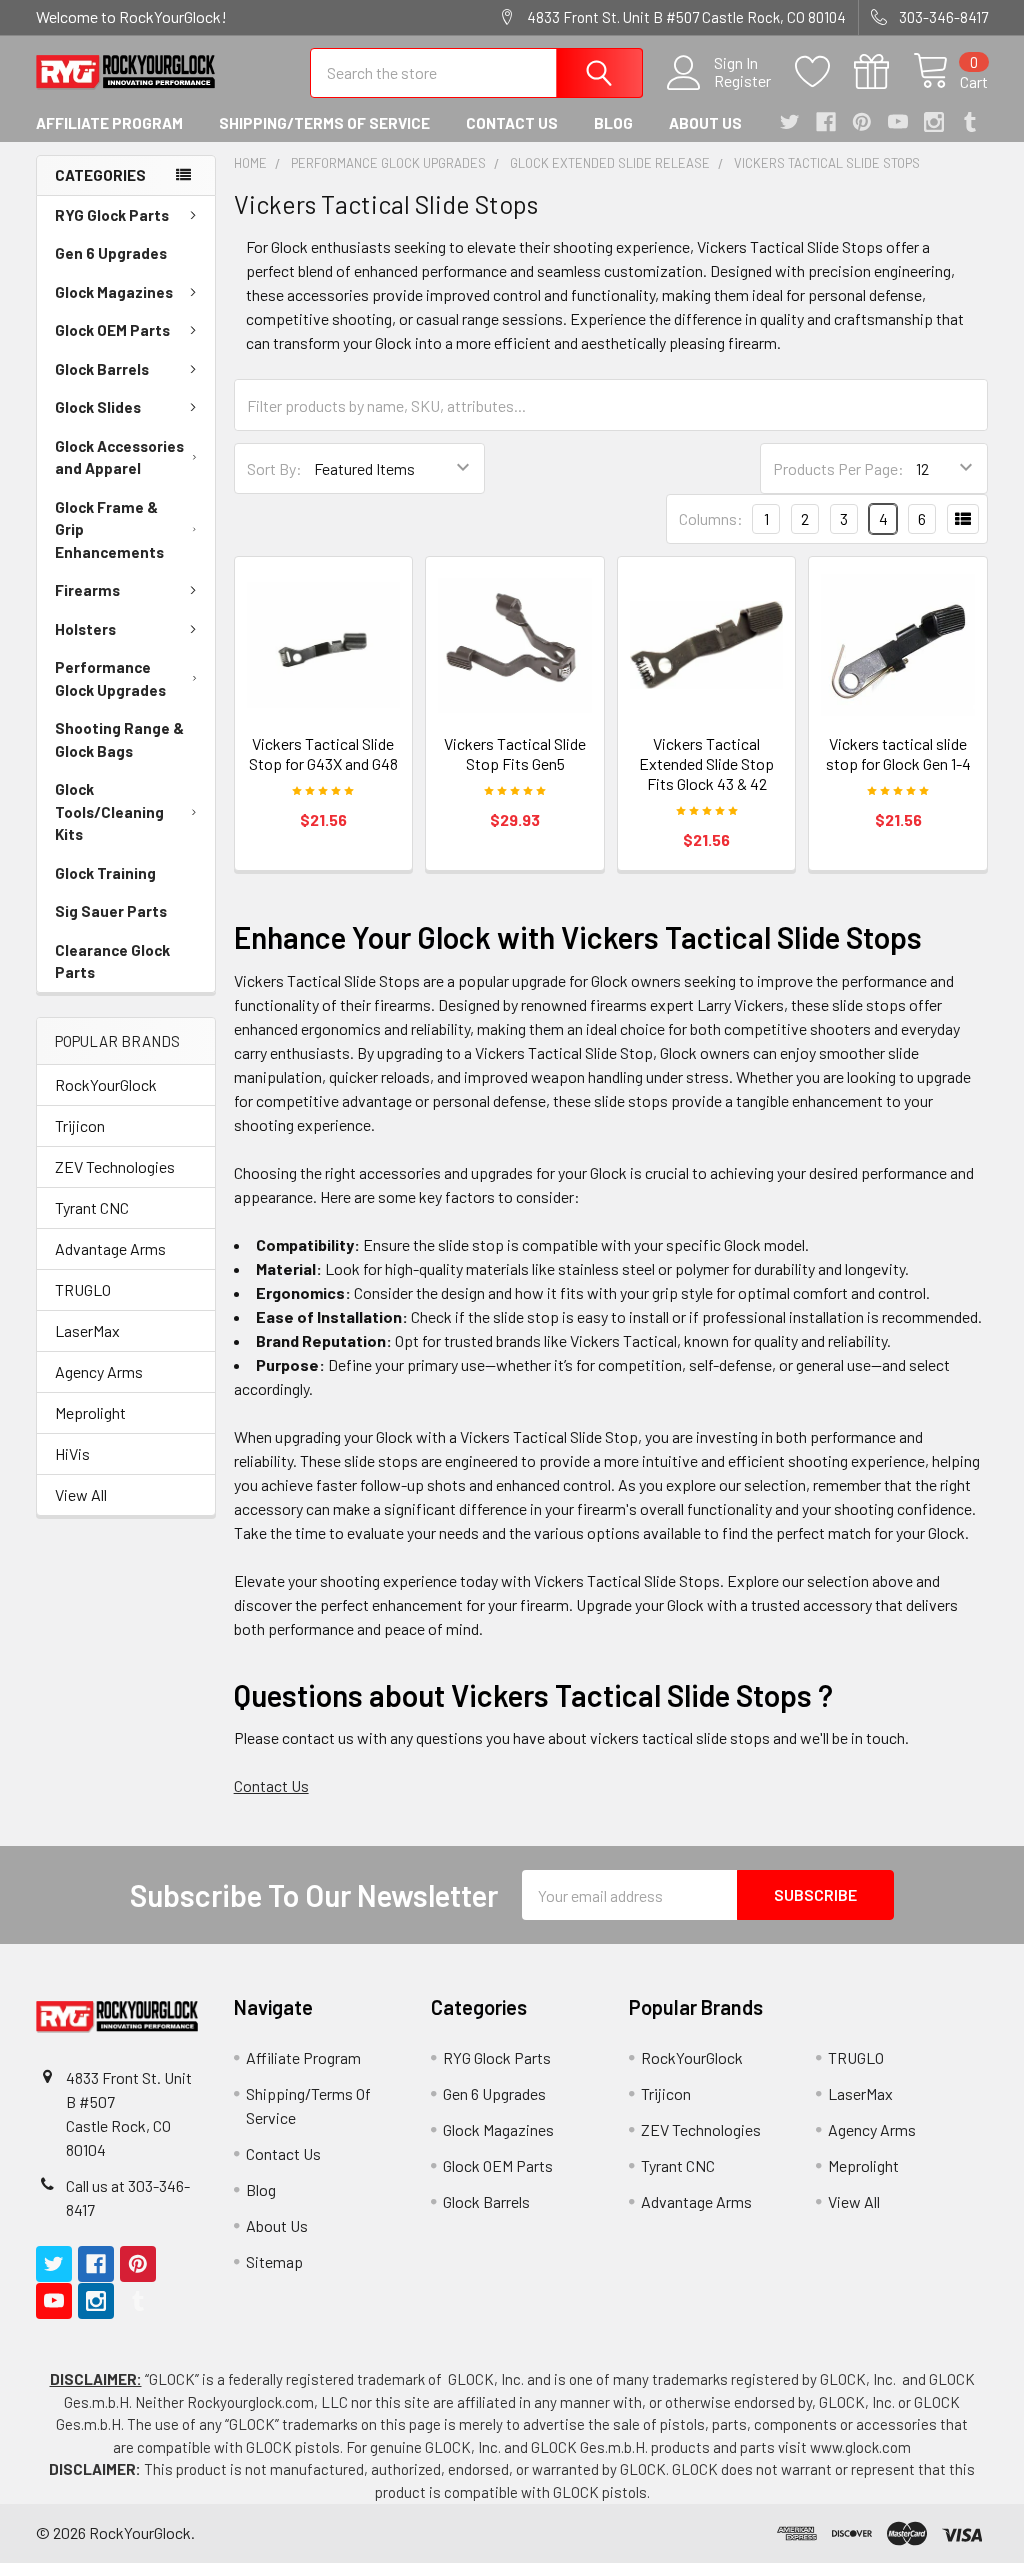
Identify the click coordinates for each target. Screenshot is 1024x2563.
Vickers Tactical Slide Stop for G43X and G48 (323, 753)
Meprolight (90, 1412)
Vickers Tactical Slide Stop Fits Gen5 (515, 753)
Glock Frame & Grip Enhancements (109, 529)
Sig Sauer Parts (111, 911)
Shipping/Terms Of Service (324, 123)
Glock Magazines (114, 292)
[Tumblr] (970, 122)
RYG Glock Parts (112, 215)
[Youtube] (898, 122)
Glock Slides (98, 407)
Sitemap (274, 2261)
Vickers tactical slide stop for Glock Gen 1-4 (898, 753)
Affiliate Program (109, 123)
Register (742, 81)
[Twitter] (790, 122)
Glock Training (105, 873)
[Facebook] (826, 122)
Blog (613, 123)
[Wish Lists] (824, 72)
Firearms (87, 590)
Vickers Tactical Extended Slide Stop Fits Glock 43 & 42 (706, 763)
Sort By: (274, 468)
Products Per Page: (838, 468)
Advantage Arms (110, 1248)
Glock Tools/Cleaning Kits (109, 811)
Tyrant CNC (92, 1207)
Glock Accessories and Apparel (119, 457)
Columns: (711, 518)
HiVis (72, 1453)
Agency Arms (99, 1371)
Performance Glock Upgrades (110, 678)
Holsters (85, 629)
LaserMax (87, 1330)
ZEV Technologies (115, 1166)
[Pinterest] (862, 122)
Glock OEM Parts (112, 330)
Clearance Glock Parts (112, 961)
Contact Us (512, 123)
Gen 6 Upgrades (111, 253)
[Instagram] (934, 122)
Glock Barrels (102, 369)
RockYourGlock (106, 1084)
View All (81, 1494)
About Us (705, 123)
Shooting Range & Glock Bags (119, 739)
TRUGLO (83, 1289)
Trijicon (80, 1125)
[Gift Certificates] (883, 72)
